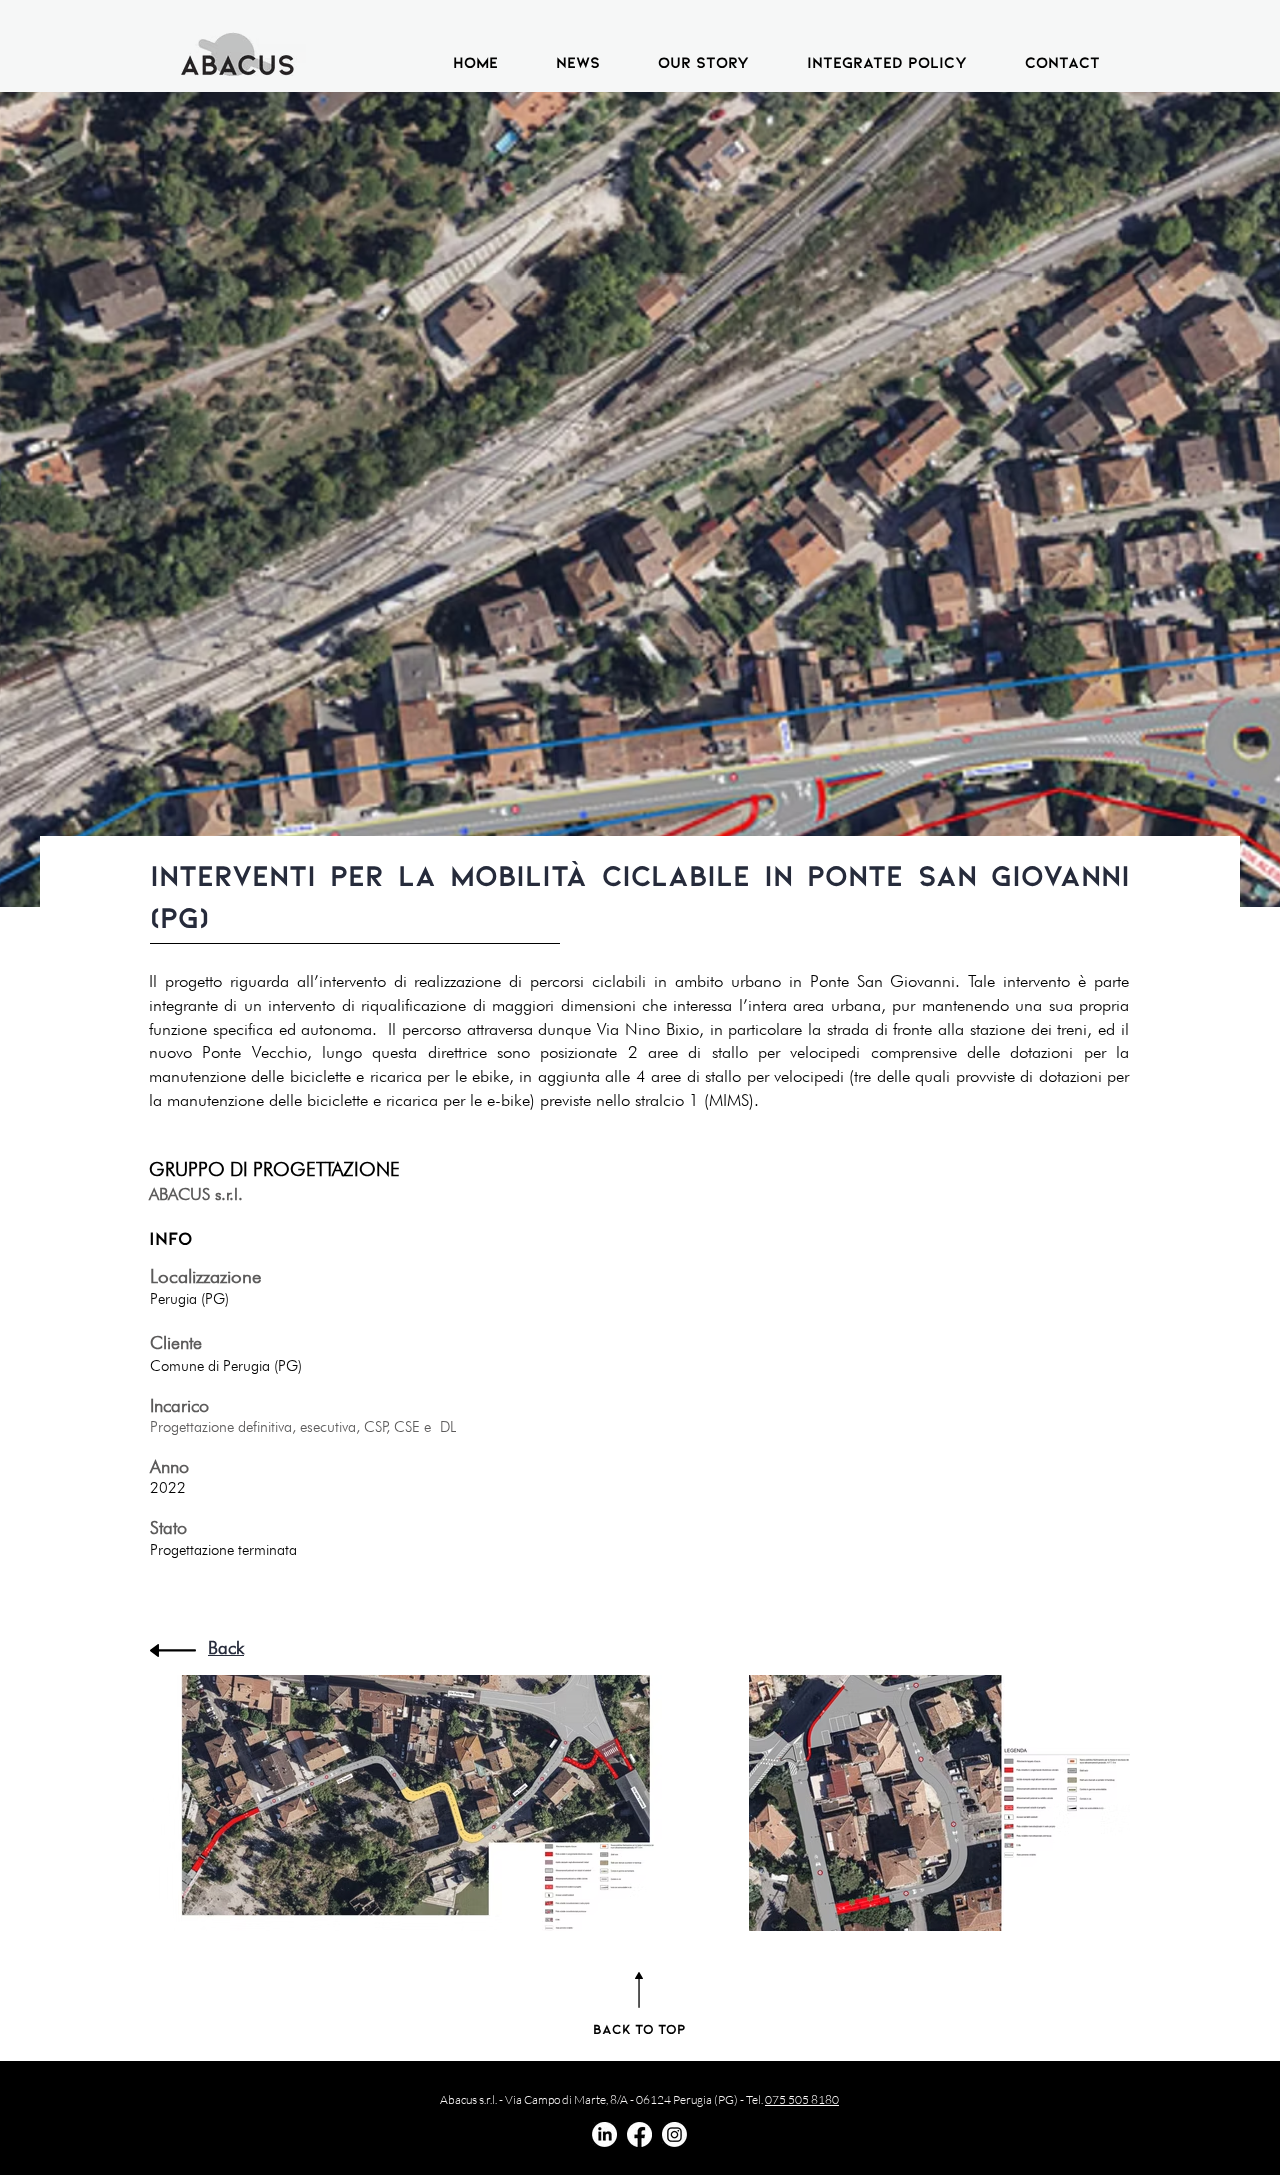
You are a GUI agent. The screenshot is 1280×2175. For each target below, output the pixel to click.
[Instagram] (674, 2134)
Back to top (639, 2028)
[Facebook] (639, 2134)
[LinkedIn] (604, 2134)
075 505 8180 (802, 2099)
